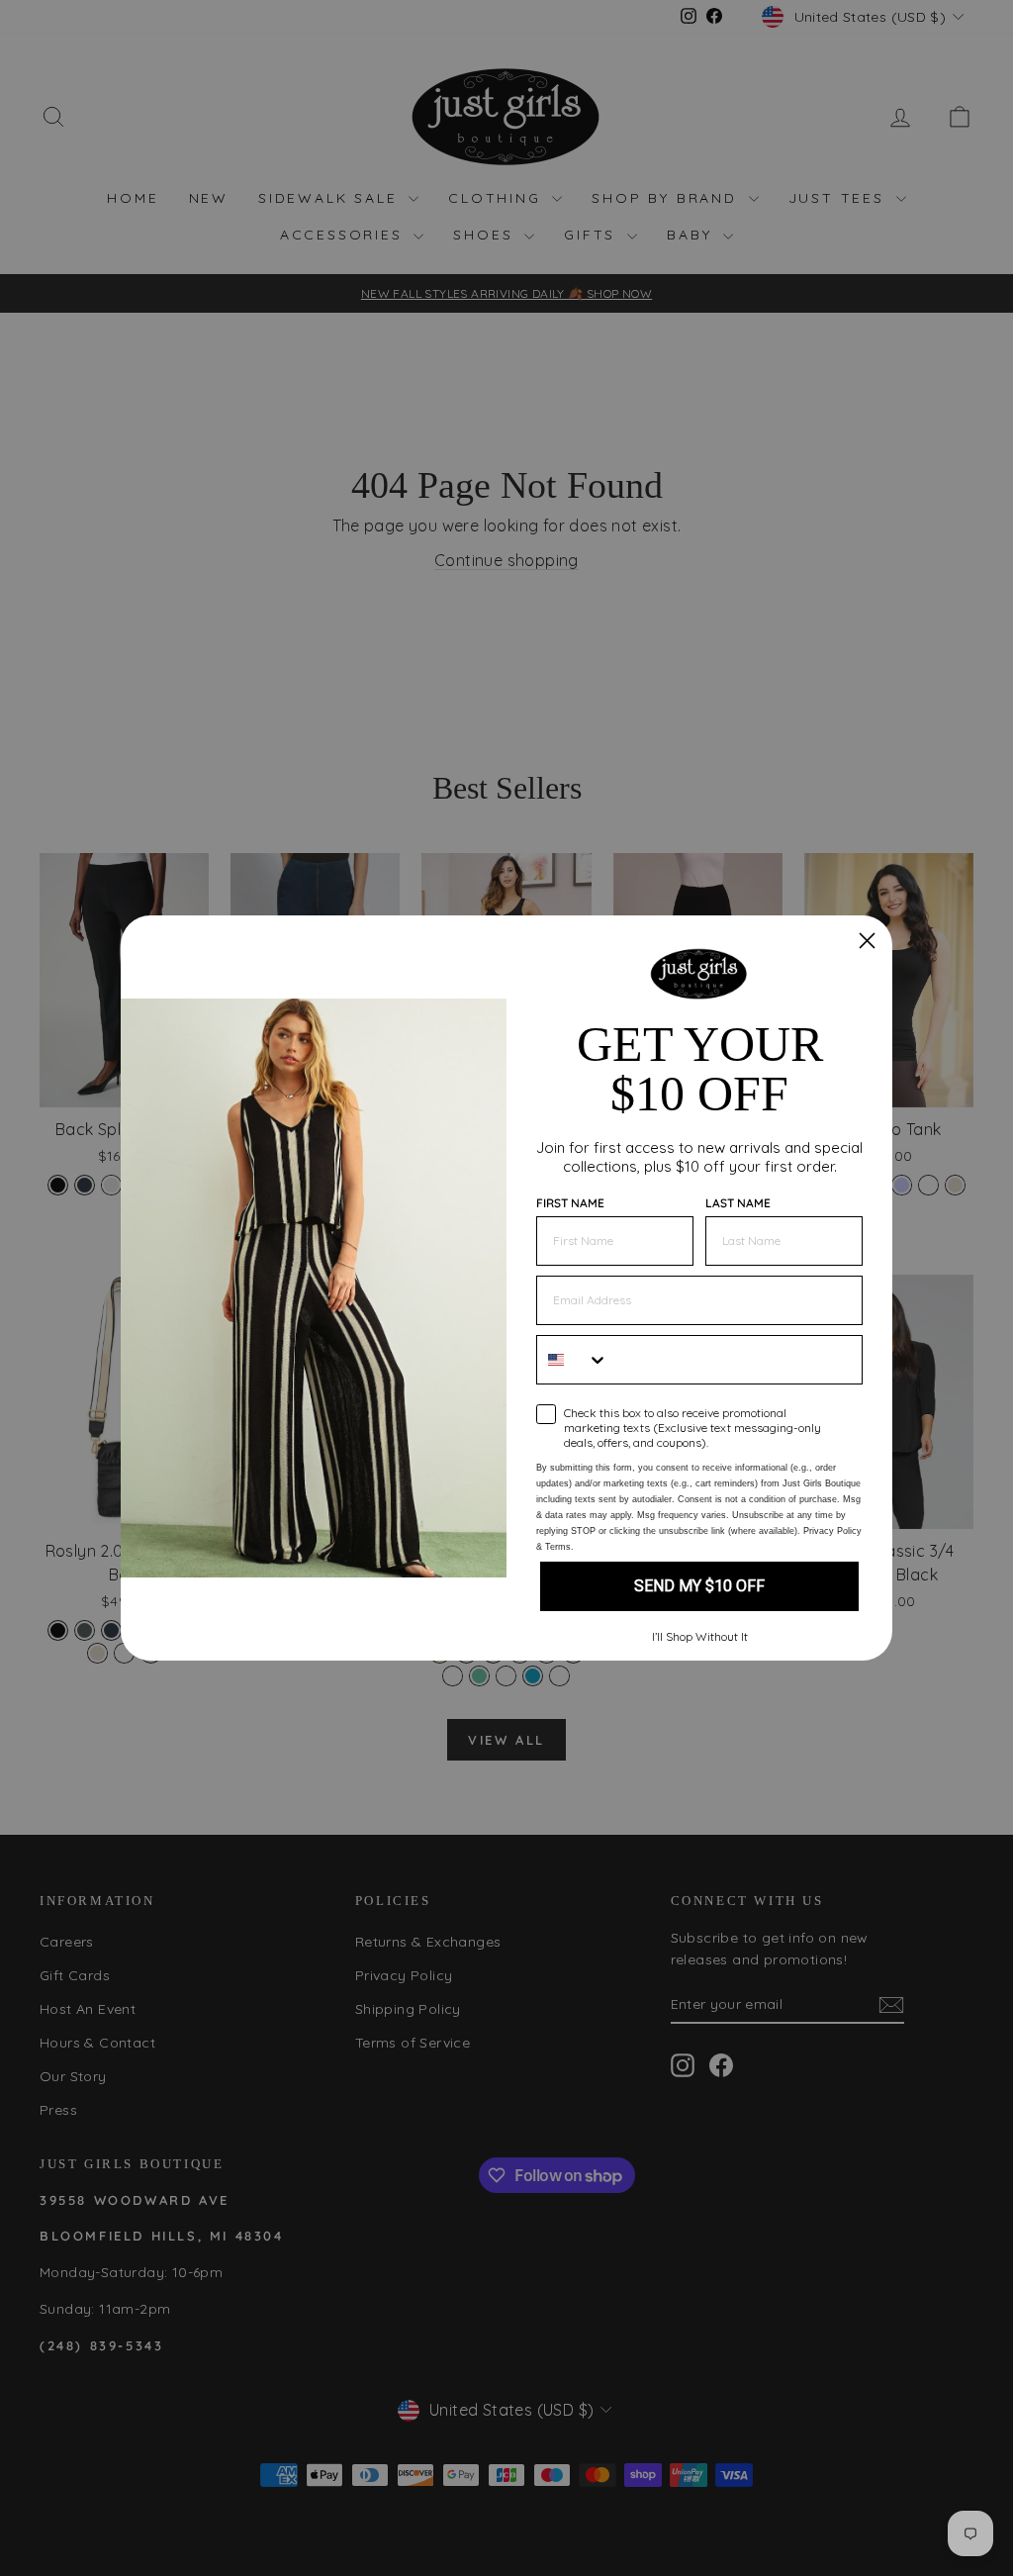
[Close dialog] (867, 941)
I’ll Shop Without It (700, 1636)
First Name (570, 1203)
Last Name (738, 1203)
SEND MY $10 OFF (699, 1586)
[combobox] (573, 1360)
